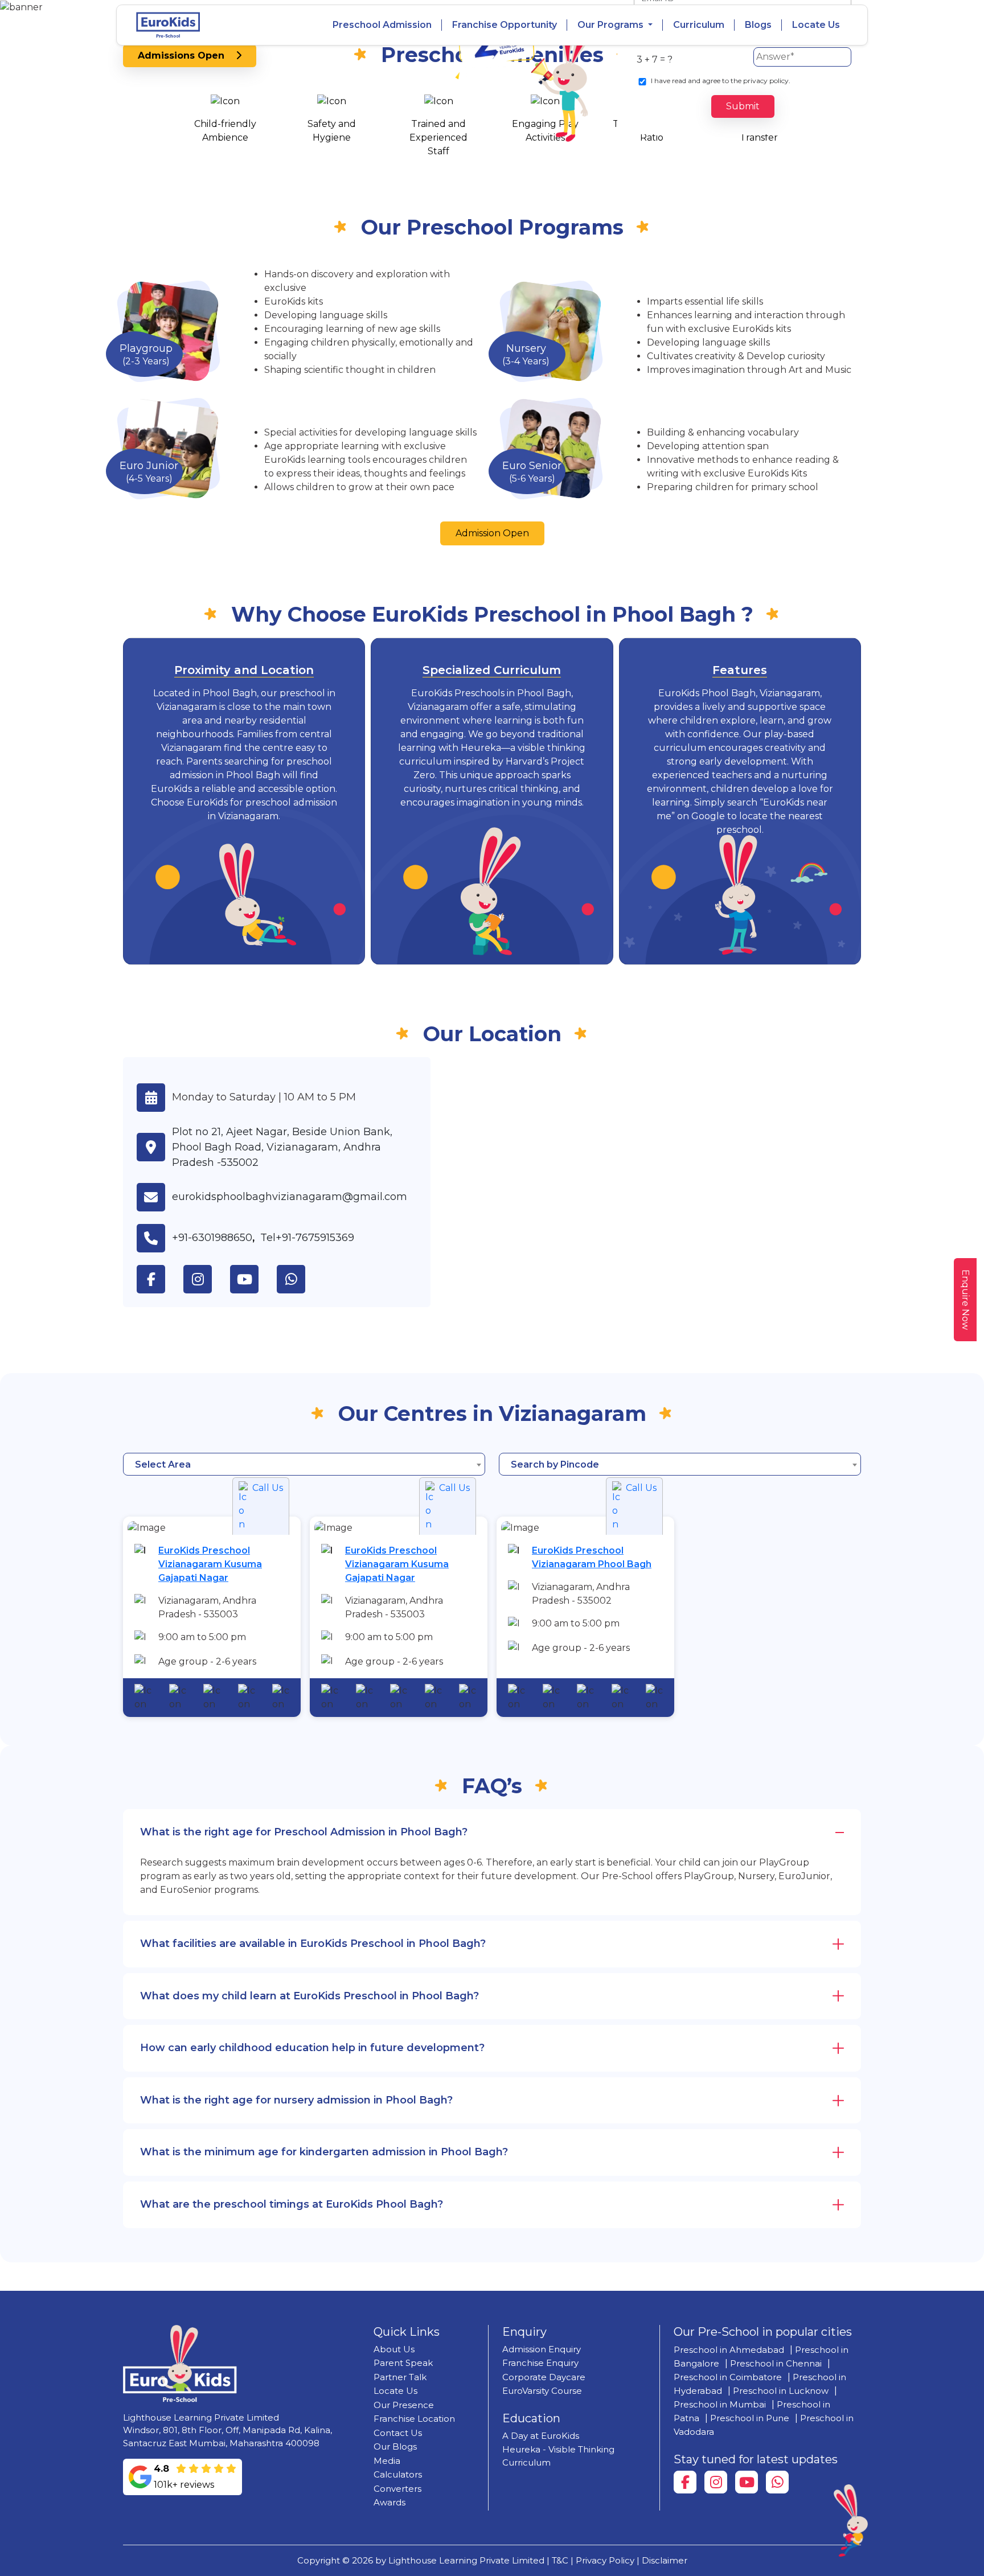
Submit (743, 106)
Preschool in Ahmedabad (729, 2350)
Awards (389, 2502)
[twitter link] (300, 1279)
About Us (394, 2349)
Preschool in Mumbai (720, 2404)
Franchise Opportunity (505, 25)
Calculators (398, 2474)
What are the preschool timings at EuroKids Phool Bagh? (292, 2204)
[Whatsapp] (777, 2482)
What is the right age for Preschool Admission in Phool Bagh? (304, 1832)
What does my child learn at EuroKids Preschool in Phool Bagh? (309, 1996)
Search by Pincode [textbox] (555, 1464)
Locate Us (816, 25)
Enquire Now (965, 1300)
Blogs (758, 25)
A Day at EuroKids (541, 2436)
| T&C (557, 2560)
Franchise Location (414, 2419)
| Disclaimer (662, 2560)
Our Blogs (395, 2446)
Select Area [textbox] (163, 1464)
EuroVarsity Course (542, 2391)
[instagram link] (207, 1279)
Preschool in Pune (750, 2418)
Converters (397, 2489)
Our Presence (404, 2405)
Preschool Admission (382, 25)
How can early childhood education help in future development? (312, 2048)
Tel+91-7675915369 (307, 1238)
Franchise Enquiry (540, 2363)
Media (387, 2461)
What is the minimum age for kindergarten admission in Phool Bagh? (324, 2152)
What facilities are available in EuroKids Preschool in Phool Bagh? (313, 1944)
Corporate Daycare (544, 2377)
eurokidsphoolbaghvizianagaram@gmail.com (290, 1197)
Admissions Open (187, 56)
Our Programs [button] (612, 25)
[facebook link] (160, 1279)
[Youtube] (747, 2482)
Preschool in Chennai (776, 2363)
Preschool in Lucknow (781, 2391)
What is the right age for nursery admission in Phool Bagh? (296, 2100)
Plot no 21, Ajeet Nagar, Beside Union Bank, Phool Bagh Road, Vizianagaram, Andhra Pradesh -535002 (282, 1147)
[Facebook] (685, 2482)
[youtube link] (253, 1279)
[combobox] (304, 1464)
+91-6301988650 (212, 1238)
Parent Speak (403, 2363)
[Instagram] (716, 2482)
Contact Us (398, 2433)
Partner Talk (400, 2377)
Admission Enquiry (542, 2349)
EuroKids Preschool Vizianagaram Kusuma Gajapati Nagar (210, 1564)
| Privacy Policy (602, 2560)
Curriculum (699, 25)
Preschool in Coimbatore (728, 2377)
